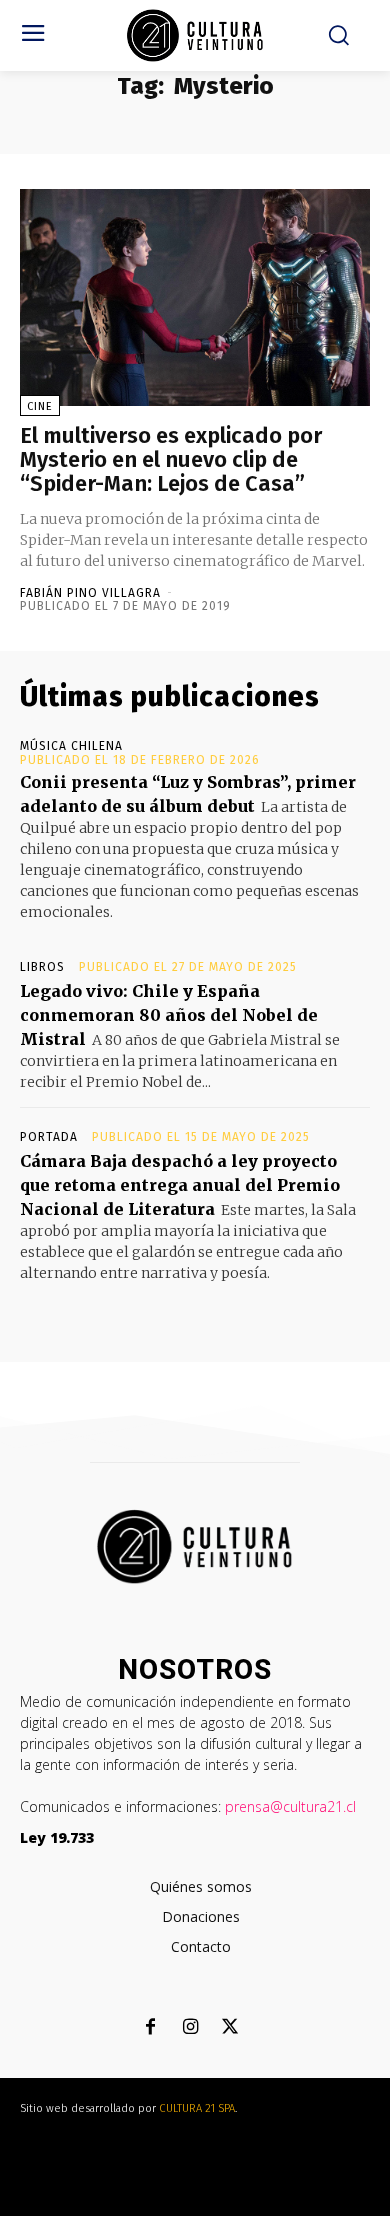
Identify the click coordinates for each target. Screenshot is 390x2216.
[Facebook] (150, 2028)
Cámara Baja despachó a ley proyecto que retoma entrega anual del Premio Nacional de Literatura (180, 1185)
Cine (40, 406)
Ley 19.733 (57, 1837)
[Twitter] (230, 2028)
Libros (42, 967)
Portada (49, 1137)
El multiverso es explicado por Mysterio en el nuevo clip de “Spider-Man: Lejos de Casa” (171, 459)
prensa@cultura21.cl (290, 1806)
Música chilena (71, 746)
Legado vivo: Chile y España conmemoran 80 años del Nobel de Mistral (169, 1015)
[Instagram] (190, 2028)
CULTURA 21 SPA (197, 2108)
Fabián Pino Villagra (90, 593)
